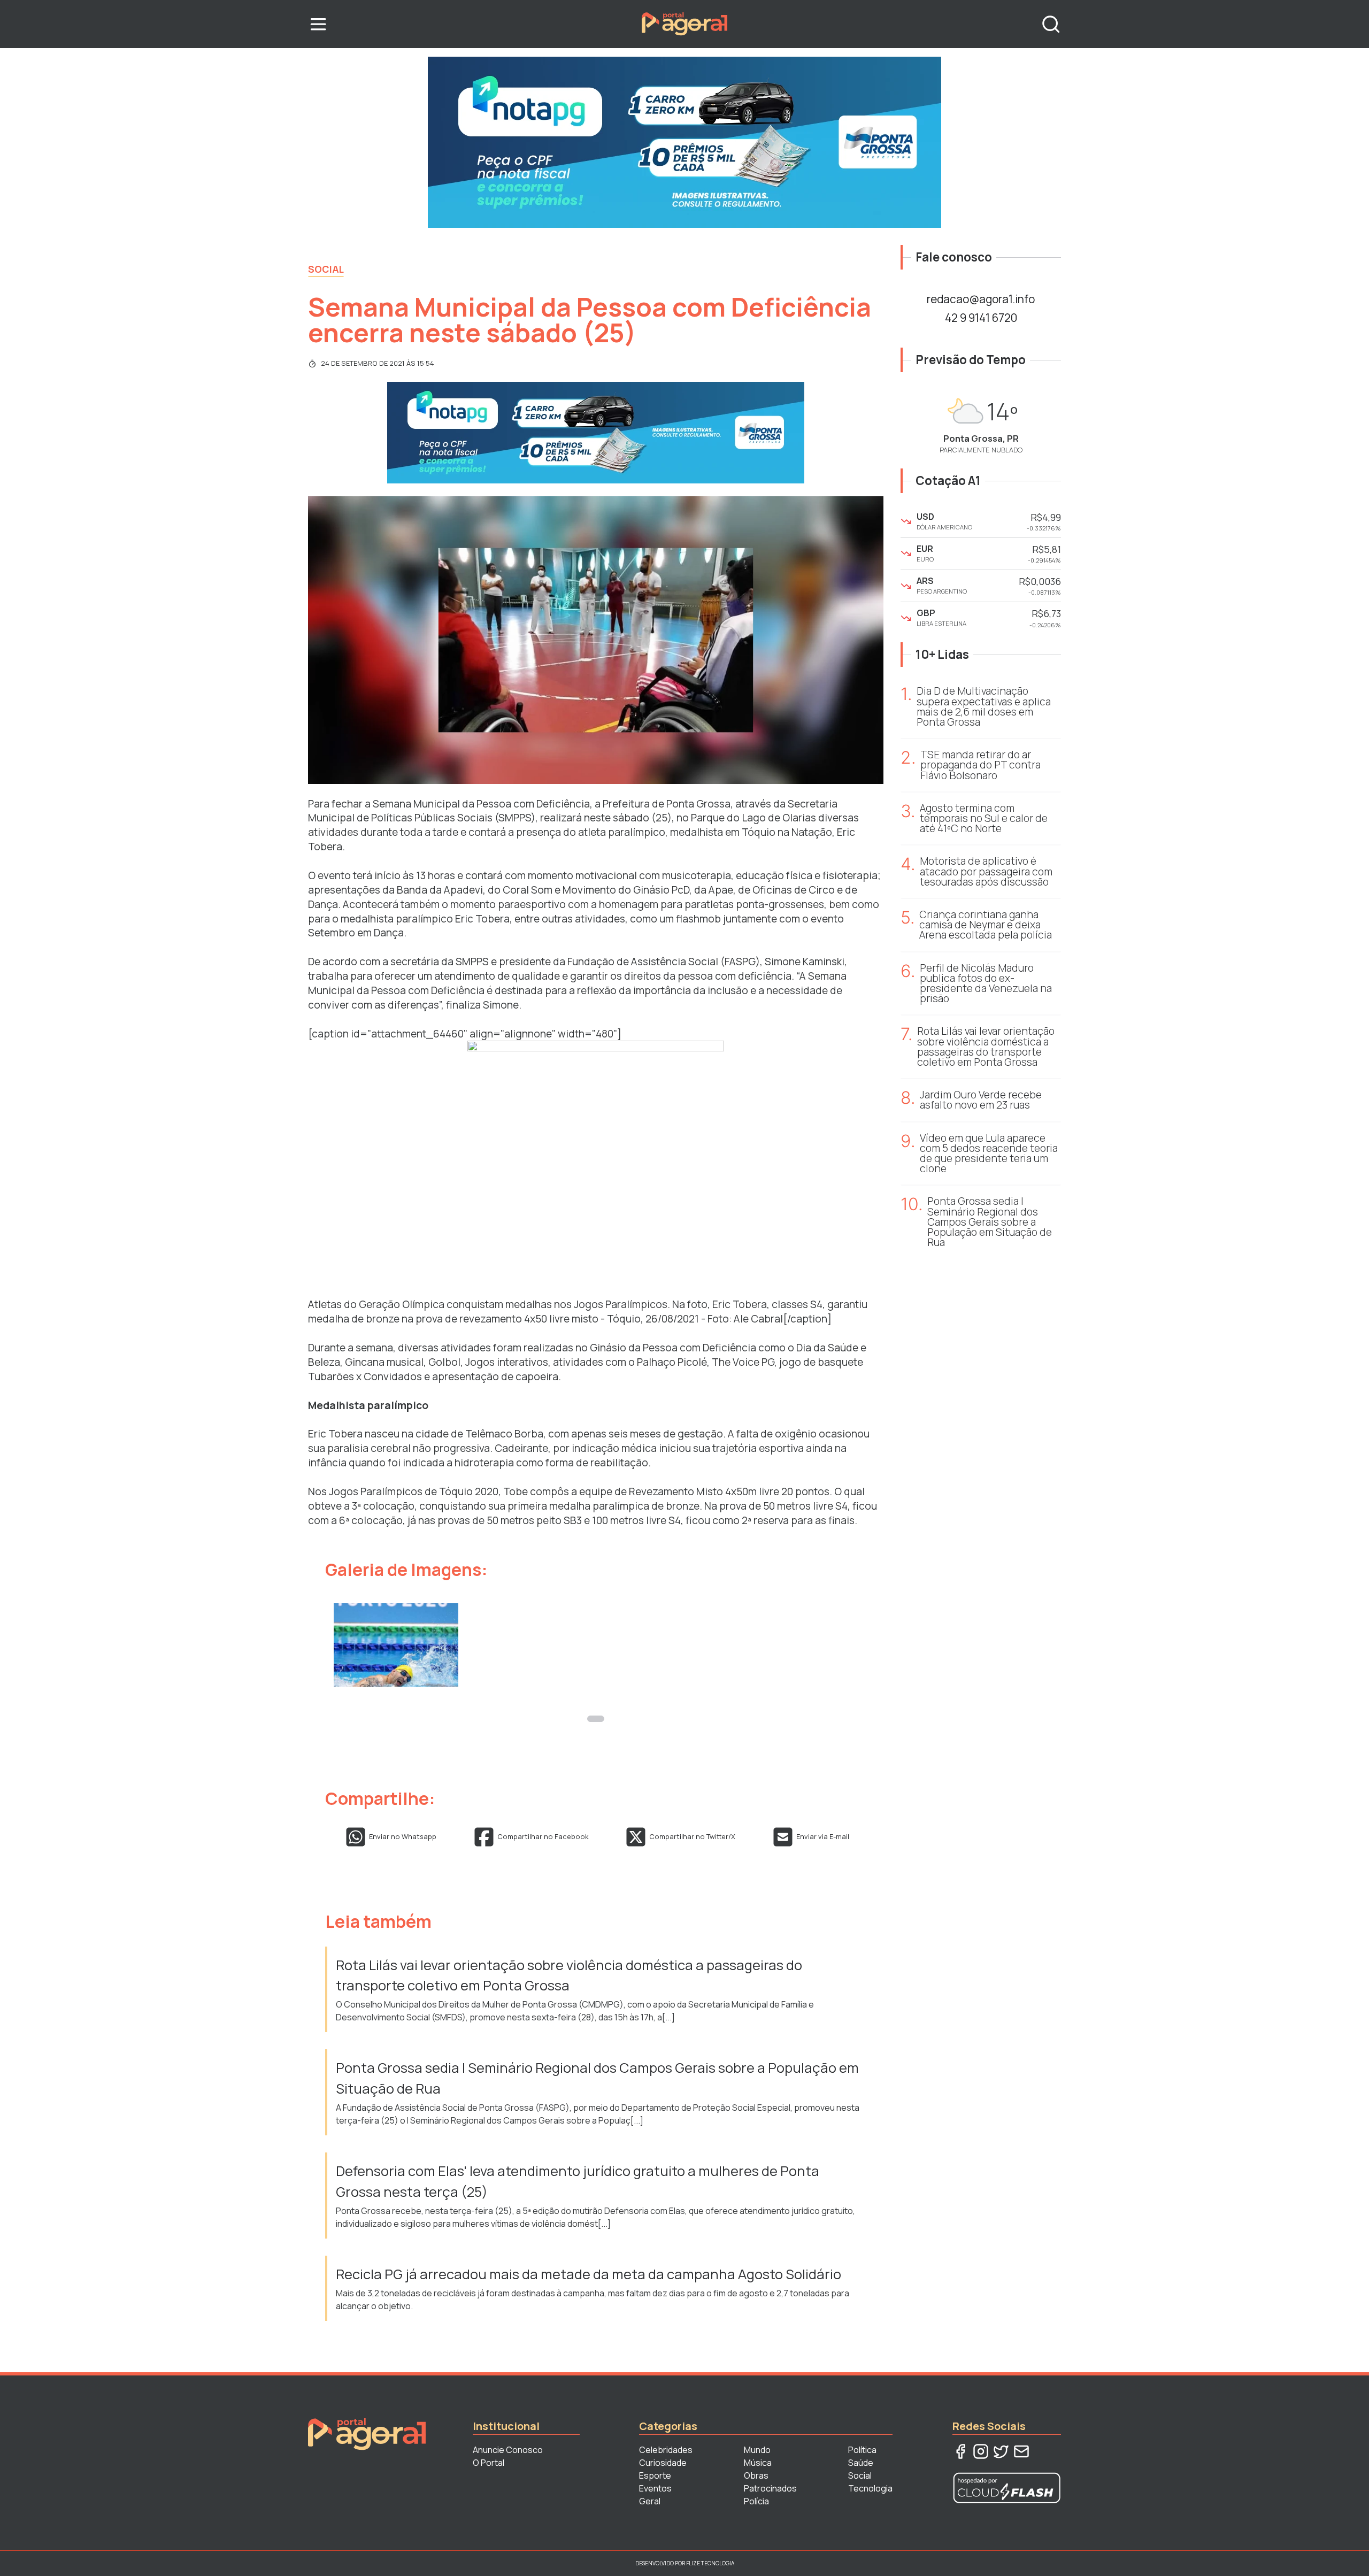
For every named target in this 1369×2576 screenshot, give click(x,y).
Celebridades (666, 2450)
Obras (756, 2475)
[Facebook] (960, 2451)
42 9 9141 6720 (981, 318)
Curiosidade (663, 2463)
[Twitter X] (1001, 2451)
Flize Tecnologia (710, 2563)
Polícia (756, 2501)
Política (862, 2450)
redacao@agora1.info (981, 299)
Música (758, 2463)
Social (326, 269)
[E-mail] (1021, 2451)
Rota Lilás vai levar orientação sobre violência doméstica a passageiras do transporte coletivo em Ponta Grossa (569, 1975)
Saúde (861, 2463)
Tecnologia (870, 2488)
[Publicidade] (684, 142)
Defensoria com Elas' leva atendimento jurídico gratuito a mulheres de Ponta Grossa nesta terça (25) (578, 2181)
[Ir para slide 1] (596, 1719)
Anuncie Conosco (508, 2450)
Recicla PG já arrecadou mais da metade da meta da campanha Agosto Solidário (589, 2274)
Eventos (655, 2488)
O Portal (489, 2463)
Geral (650, 2501)
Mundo (757, 2450)
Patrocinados (770, 2488)
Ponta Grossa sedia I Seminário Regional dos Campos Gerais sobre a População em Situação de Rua (597, 2078)
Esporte (655, 2475)
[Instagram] (981, 2451)
